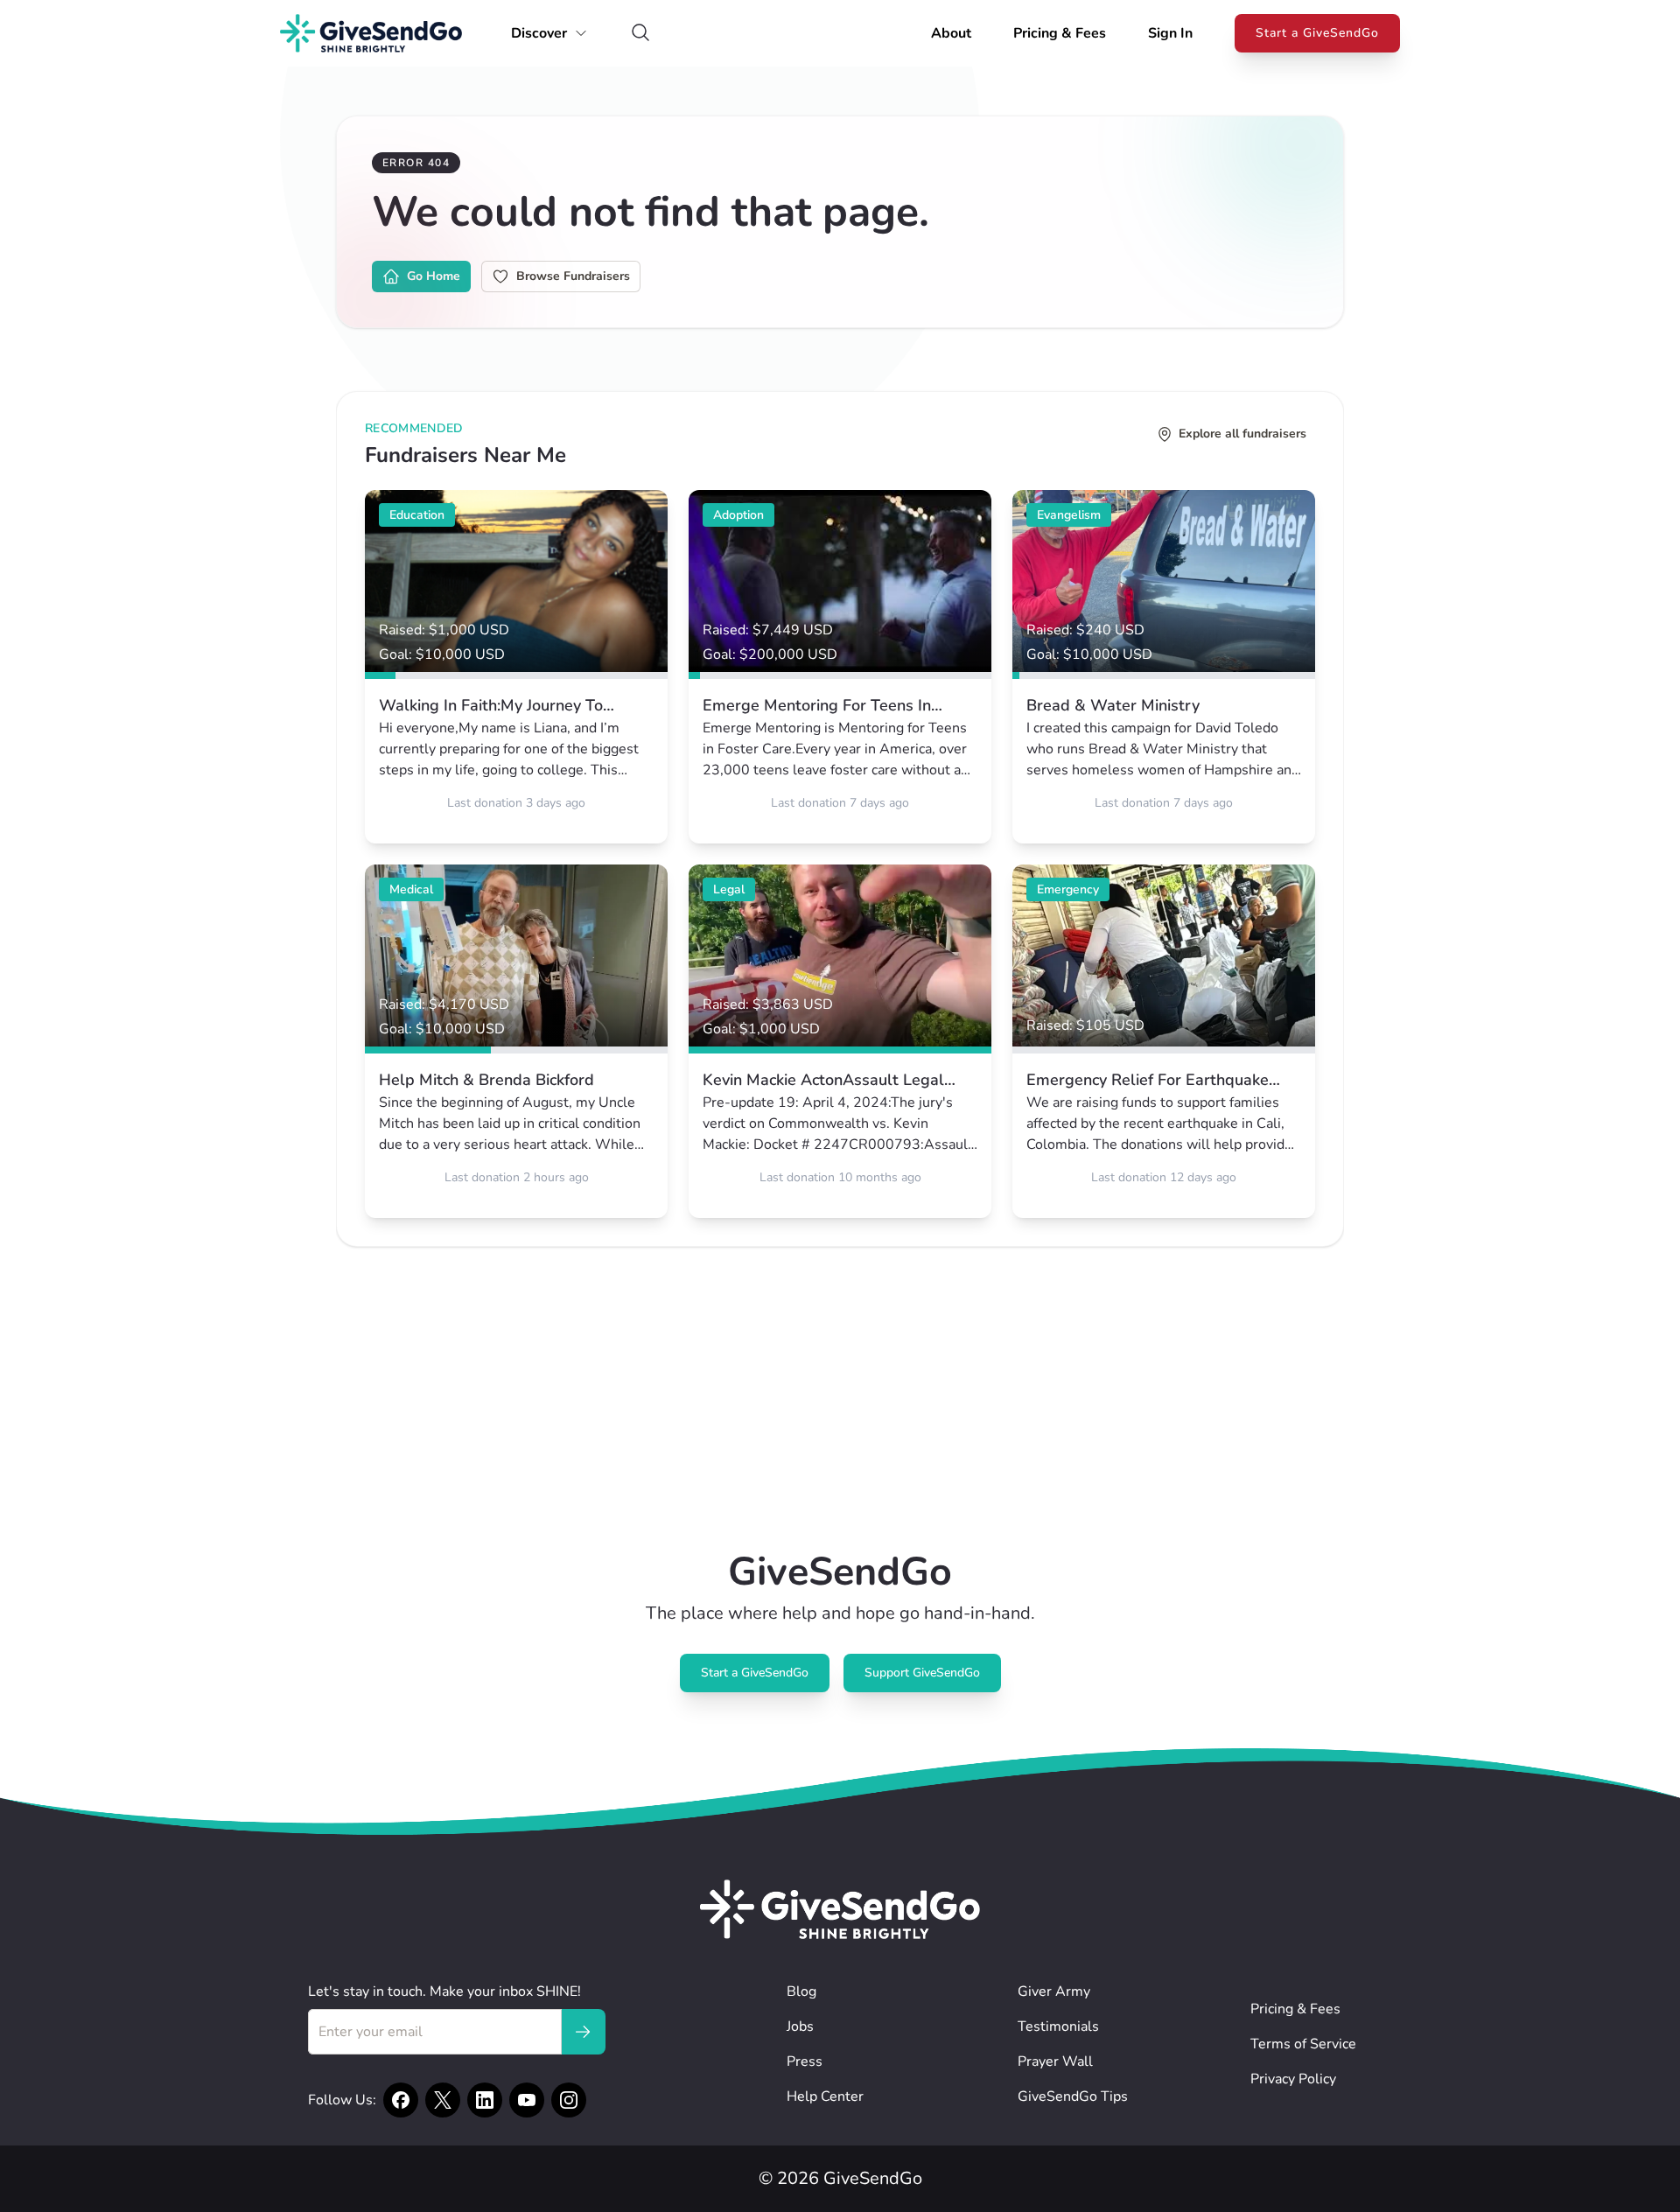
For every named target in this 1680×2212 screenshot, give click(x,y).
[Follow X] (443, 2100)
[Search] (640, 34)
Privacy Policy (1293, 2079)
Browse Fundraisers (573, 276)
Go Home (434, 276)
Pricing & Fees (1060, 33)
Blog (801, 1991)
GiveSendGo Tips (1073, 2096)
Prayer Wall (1055, 2061)
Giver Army (1054, 1991)
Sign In (1170, 33)
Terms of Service (1303, 2044)
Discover (539, 33)
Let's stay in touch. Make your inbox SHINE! (444, 1991)
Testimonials (1058, 2026)
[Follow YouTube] (527, 2100)
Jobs (800, 2026)
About (951, 33)
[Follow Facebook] (401, 2100)
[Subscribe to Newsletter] (583, 2032)
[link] (516, 667)
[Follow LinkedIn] (485, 2100)
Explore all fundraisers (1242, 434)
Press (805, 2061)
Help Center (825, 2096)
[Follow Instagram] (569, 2100)
